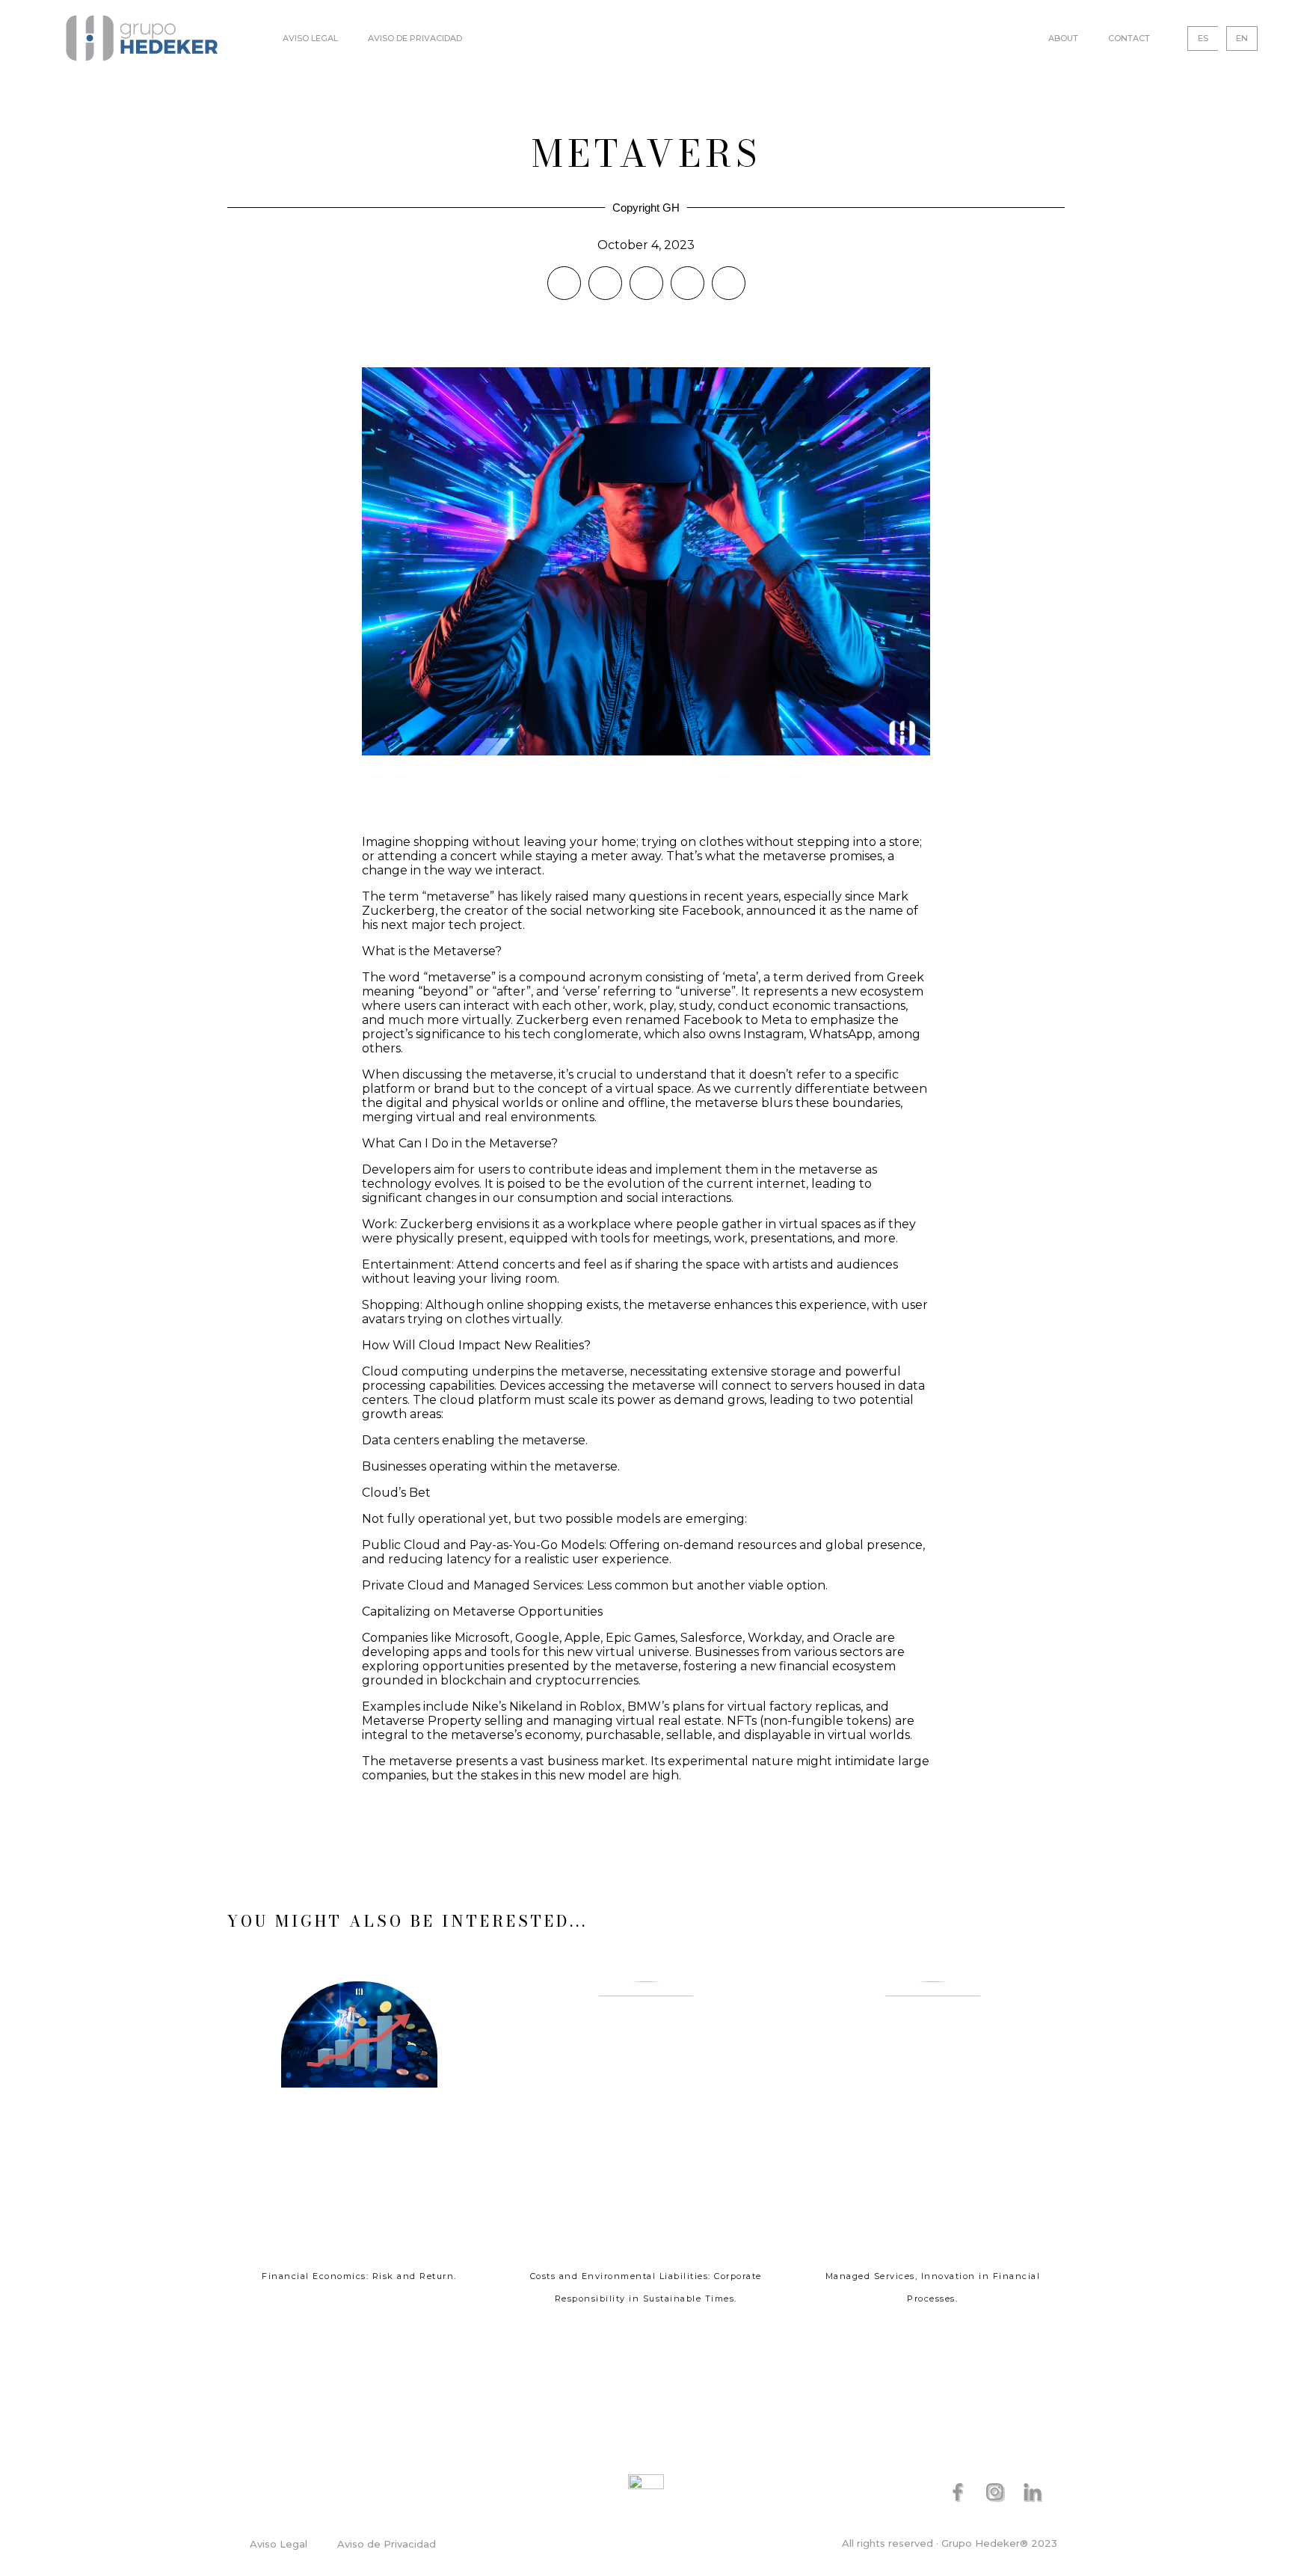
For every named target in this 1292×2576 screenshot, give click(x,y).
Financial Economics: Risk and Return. (359, 2276)
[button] (564, 283)
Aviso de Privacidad (415, 38)
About (1063, 38)
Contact (1129, 38)
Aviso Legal (310, 38)
